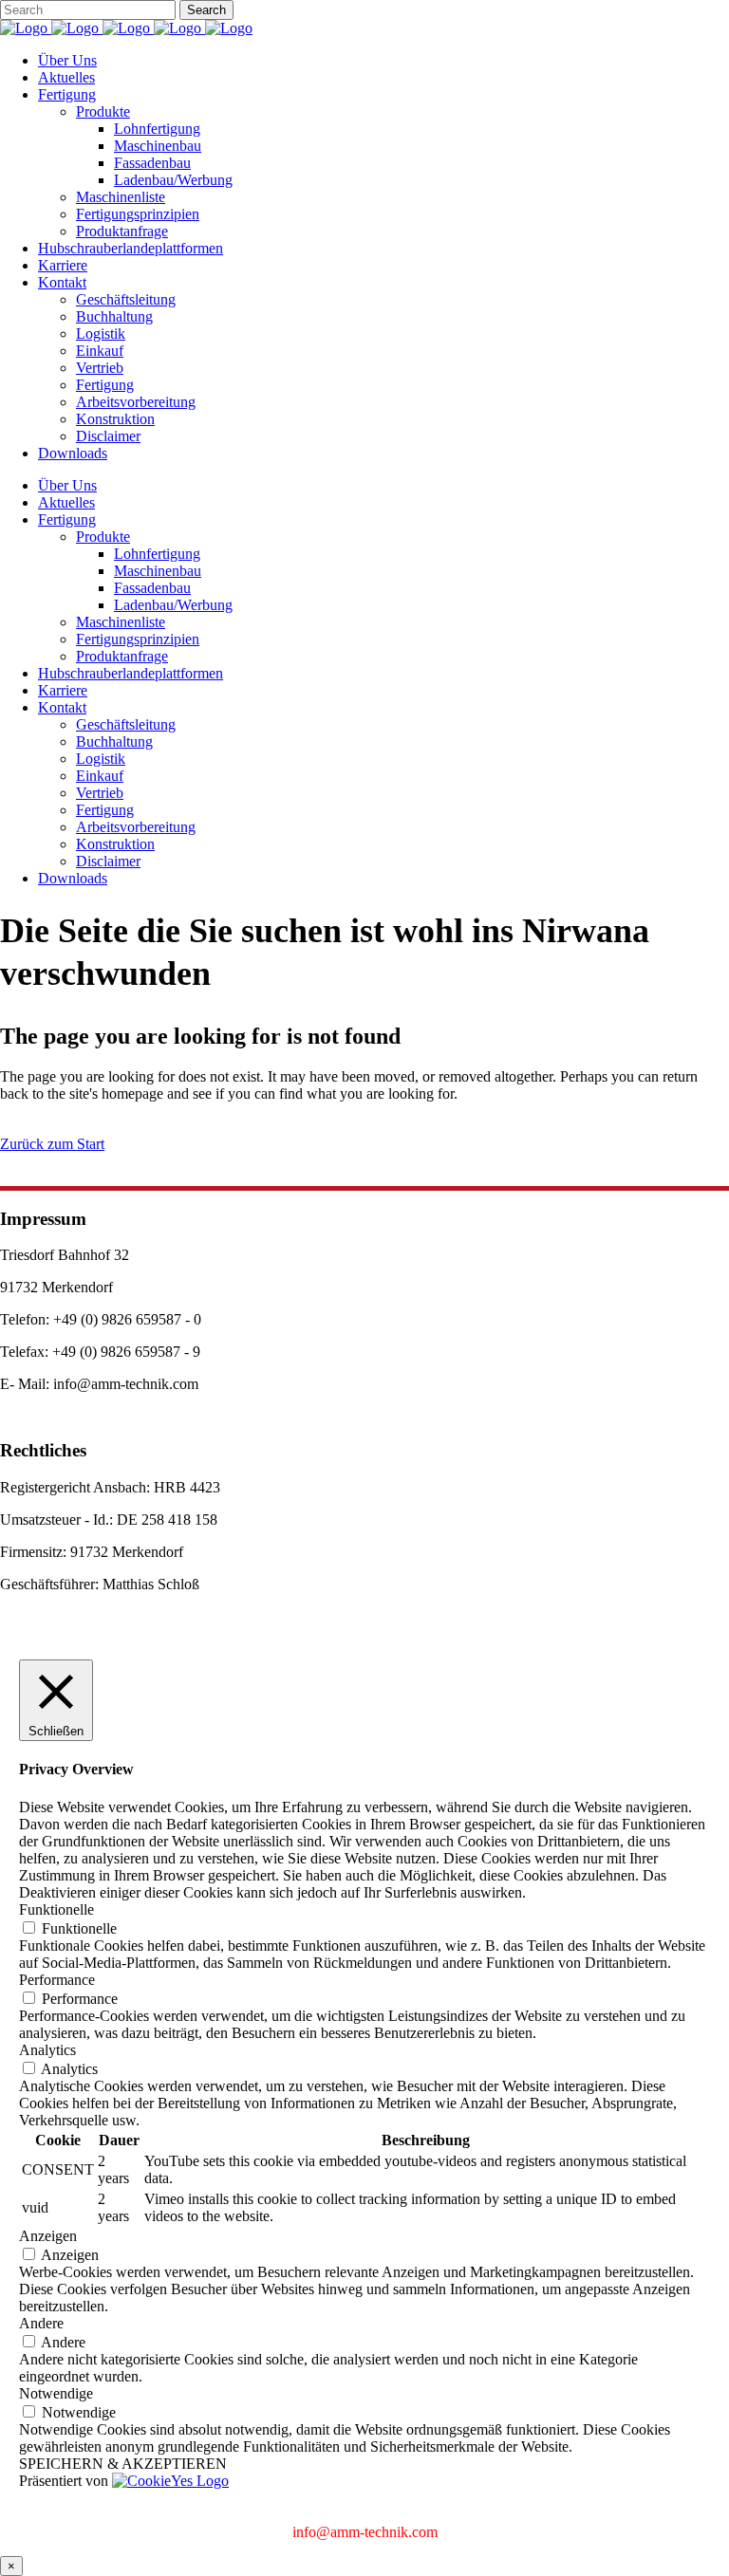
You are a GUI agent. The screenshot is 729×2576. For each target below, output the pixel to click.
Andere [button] (41, 2323)
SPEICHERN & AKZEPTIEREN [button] (123, 2464)
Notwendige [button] (56, 2393)
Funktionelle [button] (56, 1909)
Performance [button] (57, 1980)
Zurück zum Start (52, 1144)
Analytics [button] (47, 2050)
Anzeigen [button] (48, 2236)
